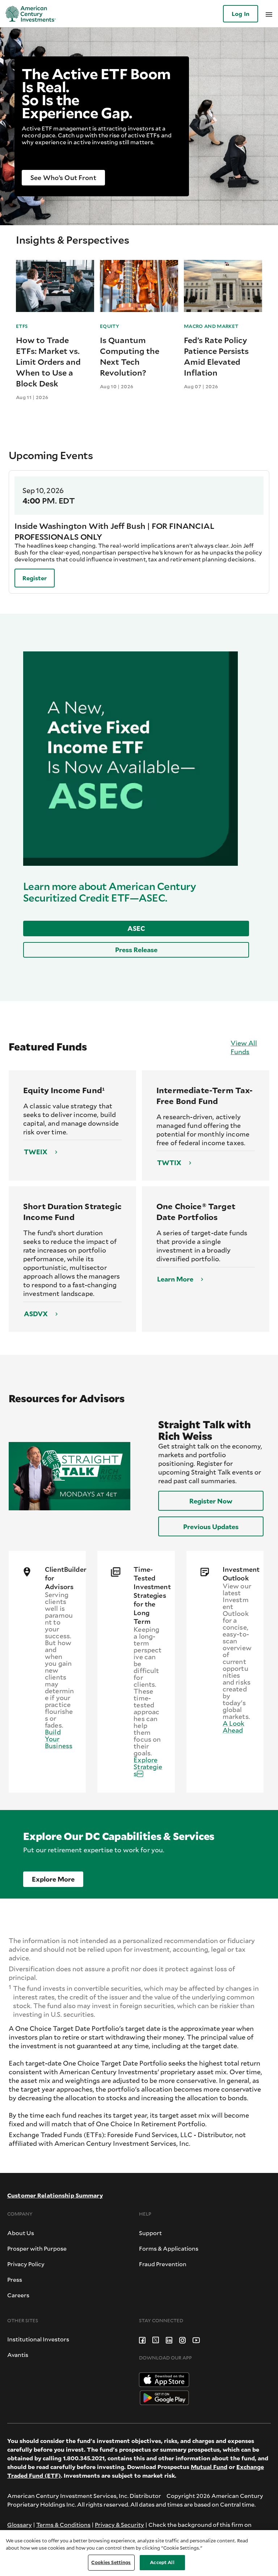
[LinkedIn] (169, 2339)
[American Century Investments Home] (28, 14)
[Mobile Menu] (269, 14)
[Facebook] (142, 2339)
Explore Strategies (148, 1767)
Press (15, 2279)
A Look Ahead (234, 1727)
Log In (241, 14)
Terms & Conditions (63, 2524)
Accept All (162, 2562)
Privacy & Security (119, 2524)
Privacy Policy (26, 2264)
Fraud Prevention (163, 2264)
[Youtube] (196, 2339)
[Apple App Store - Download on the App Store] (164, 2379)
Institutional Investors (38, 2339)
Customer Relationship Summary (55, 2195)
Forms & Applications (169, 2248)
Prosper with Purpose (37, 2248)
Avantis (18, 2355)
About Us (21, 2233)
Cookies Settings (111, 2562)
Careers (18, 2295)
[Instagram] (182, 2339)
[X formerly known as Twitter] (156, 2339)
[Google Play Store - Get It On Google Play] (164, 2397)
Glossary (20, 2524)
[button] (63, 178)
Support (150, 2233)
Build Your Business (59, 1739)
